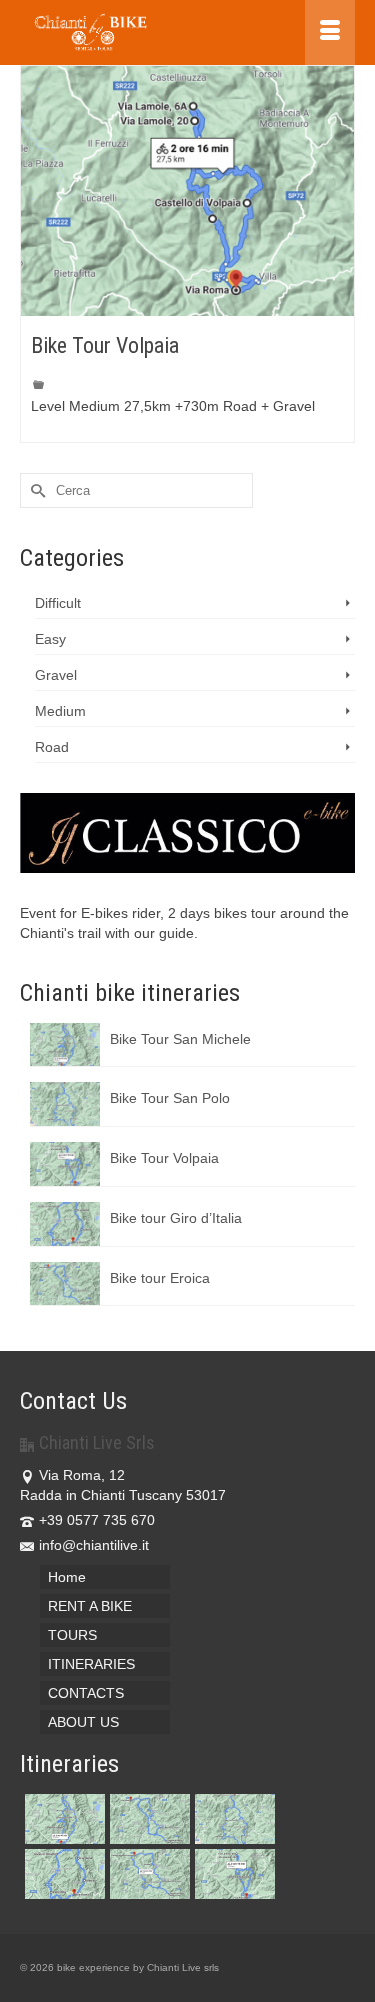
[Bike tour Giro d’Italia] (62, 1874)
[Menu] (330, 32)
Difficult (58, 603)
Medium (60, 711)
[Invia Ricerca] (35, 490)
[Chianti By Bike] (142, 32)
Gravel (56, 675)
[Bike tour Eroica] (147, 1819)
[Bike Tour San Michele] (62, 1819)
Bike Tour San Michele (180, 1039)
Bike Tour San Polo (170, 1098)
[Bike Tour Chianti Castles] (147, 1874)
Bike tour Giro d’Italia (176, 1218)
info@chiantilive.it (94, 1545)
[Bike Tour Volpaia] (187, 191)
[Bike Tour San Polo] (232, 1819)
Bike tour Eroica (160, 1278)
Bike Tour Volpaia (164, 1158)
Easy (50, 639)
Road (52, 747)
